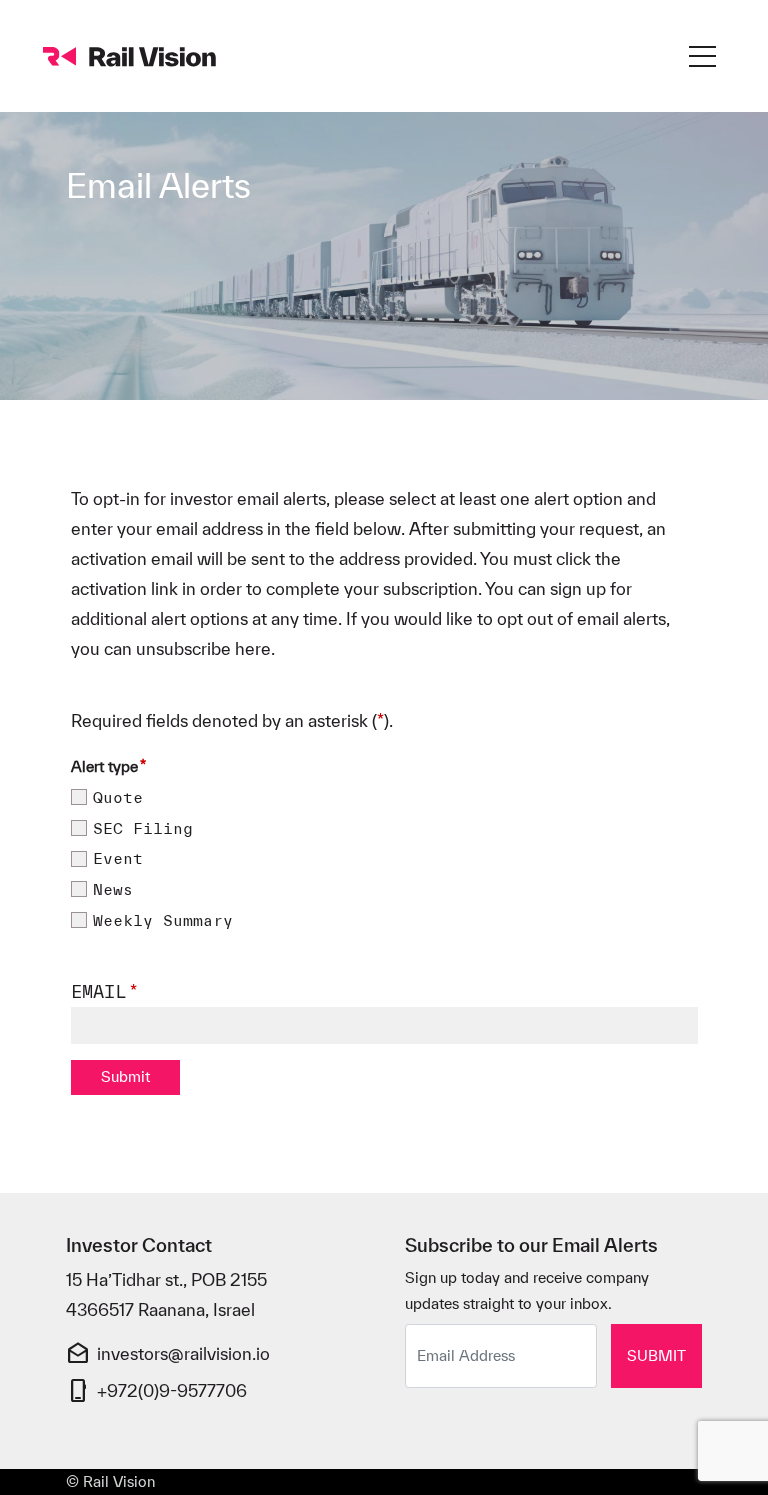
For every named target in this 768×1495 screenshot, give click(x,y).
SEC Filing (143, 829)
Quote (118, 798)
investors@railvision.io (183, 1353)
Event (118, 859)
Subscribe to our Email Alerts (531, 1245)
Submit (656, 1355)
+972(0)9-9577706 (172, 1390)
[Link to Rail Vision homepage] (133, 56)
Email (98, 991)
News (113, 890)
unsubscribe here (203, 648)
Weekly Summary (163, 921)
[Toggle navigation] (702, 56)
